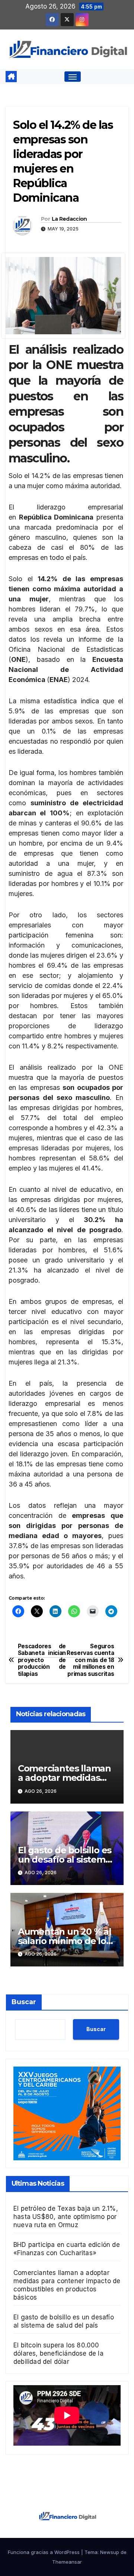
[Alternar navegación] (73, 77)
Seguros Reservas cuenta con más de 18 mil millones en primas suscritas (90, 1660)
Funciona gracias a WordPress (44, 2552)
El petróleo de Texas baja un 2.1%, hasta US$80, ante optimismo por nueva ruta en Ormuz (66, 2217)
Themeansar (67, 2562)
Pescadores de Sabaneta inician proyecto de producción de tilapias (42, 1660)
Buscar (24, 2002)
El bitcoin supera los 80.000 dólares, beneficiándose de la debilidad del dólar (58, 2353)
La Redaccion (69, 219)
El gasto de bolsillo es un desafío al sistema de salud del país (65, 1859)
